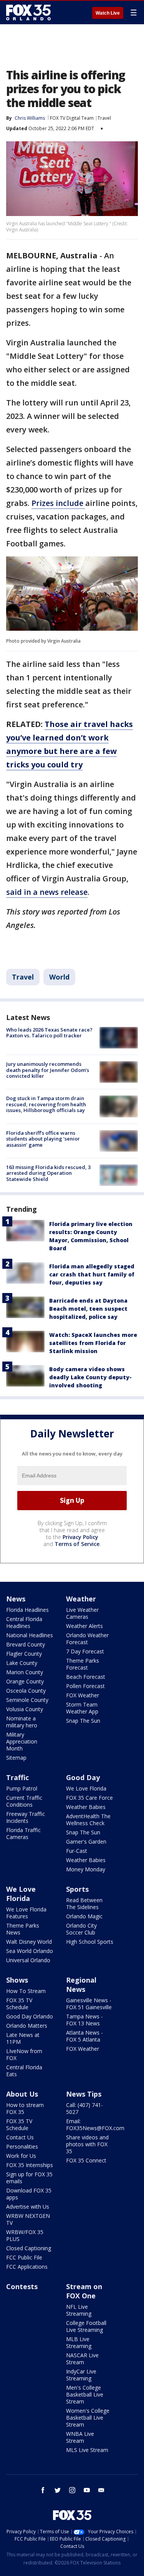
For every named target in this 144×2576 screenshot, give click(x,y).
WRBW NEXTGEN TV (28, 2219)
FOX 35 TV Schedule (19, 2004)
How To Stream (26, 1991)
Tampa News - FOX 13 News (84, 2020)
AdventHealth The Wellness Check (88, 1820)
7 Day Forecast (85, 1651)
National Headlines (30, 1635)
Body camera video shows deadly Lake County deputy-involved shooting (90, 1377)
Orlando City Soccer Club (81, 1929)
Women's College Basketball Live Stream (88, 2418)
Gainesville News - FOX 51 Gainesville (89, 2004)
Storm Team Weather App (82, 1708)
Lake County (22, 1663)
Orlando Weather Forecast (87, 1639)
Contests (22, 2286)
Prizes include (58, 503)
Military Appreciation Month (22, 1741)
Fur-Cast (77, 1851)
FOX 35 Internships (30, 2165)
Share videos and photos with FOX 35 (87, 2144)
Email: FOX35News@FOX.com (95, 2125)
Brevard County (26, 1644)
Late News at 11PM (23, 2038)
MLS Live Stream (87, 2450)
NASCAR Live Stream (82, 2359)
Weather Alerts (84, 1626)
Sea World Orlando (30, 1951)
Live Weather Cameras (82, 1613)
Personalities (22, 2146)
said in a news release (47, 892)
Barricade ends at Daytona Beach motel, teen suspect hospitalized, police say (88, 1309)
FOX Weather (83, 1695)
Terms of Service (77, 1544)
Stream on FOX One (84, 2291)
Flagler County (24, 1654)
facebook (43, 2490)
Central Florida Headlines (24, 1622)
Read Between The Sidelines (84, 1904)
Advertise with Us (28, 2207)
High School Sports (90, 1942)
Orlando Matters (27, 2026)
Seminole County (27, 1700)
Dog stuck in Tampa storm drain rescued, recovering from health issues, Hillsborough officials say (46, 1104)
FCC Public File (24, 2257)
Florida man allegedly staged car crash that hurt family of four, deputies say (92, 1274)
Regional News (81, 1985)
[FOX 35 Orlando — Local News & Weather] (28, 12)
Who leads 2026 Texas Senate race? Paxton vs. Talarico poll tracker (49, 1033)
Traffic (17, 1777)
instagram (72, 2490)
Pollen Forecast (85, 1686)
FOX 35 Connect (86, 2160)
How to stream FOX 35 (25, 2108)
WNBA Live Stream (80, 2437)
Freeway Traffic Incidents (26, 1817)
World (59, 977)
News (16, 1599)
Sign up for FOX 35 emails (29, 2178)
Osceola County (26, 1691)
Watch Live (108, 13)
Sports (77, 1889)
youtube (87, 2490)
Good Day (83, 1777)
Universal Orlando (28, 1960)
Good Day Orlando (30, 2016)
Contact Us (20, 2137)
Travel (104, 118)
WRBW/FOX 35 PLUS (25, 2235)
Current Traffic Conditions (24, 1801)
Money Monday (86, 1869)
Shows (17, 1980)
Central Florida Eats (24, 2071)
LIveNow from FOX (24, 2054)
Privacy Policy (80, 1537)
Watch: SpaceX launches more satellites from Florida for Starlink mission (93, 1343)
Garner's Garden (86, 1842)
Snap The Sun (83, 1721)
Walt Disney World (29, 1942)
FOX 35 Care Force (89, 1798)
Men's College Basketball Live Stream (85, 2394)
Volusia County (25, 1709)
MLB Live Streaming (79, 2342)
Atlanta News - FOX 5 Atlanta (84, 2036)
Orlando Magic (84, 1916)
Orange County (25, 1681)
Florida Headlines (27, 1610)
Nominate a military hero (22, 1722)
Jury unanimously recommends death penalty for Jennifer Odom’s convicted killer (48, 1070)
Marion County (25, 1672)
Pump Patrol (22, 1788)
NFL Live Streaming (79, 2310)
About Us (22, 2094)
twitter (58, 2490)
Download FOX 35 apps (29, 2194)
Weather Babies (86, 1807)
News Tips (84, 2094)
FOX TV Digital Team (72, 118)
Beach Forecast (86, 1677)
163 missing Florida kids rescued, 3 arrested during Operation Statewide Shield (48, 1173)
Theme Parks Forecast (83, 1664)
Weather (81, 1599)
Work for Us (21, 2156)
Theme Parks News (23, 1929)
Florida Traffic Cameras (23, 1833)
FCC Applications (27, 2267)
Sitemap (16, 1758)
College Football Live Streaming (86, 2326)
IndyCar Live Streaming (81, 2375)
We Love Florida (86, 1788)
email (101, 2490)
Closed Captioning (29, 2248)
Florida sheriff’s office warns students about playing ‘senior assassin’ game (43, 1139)
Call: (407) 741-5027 (84, 2108)
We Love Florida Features (26, 1913)
